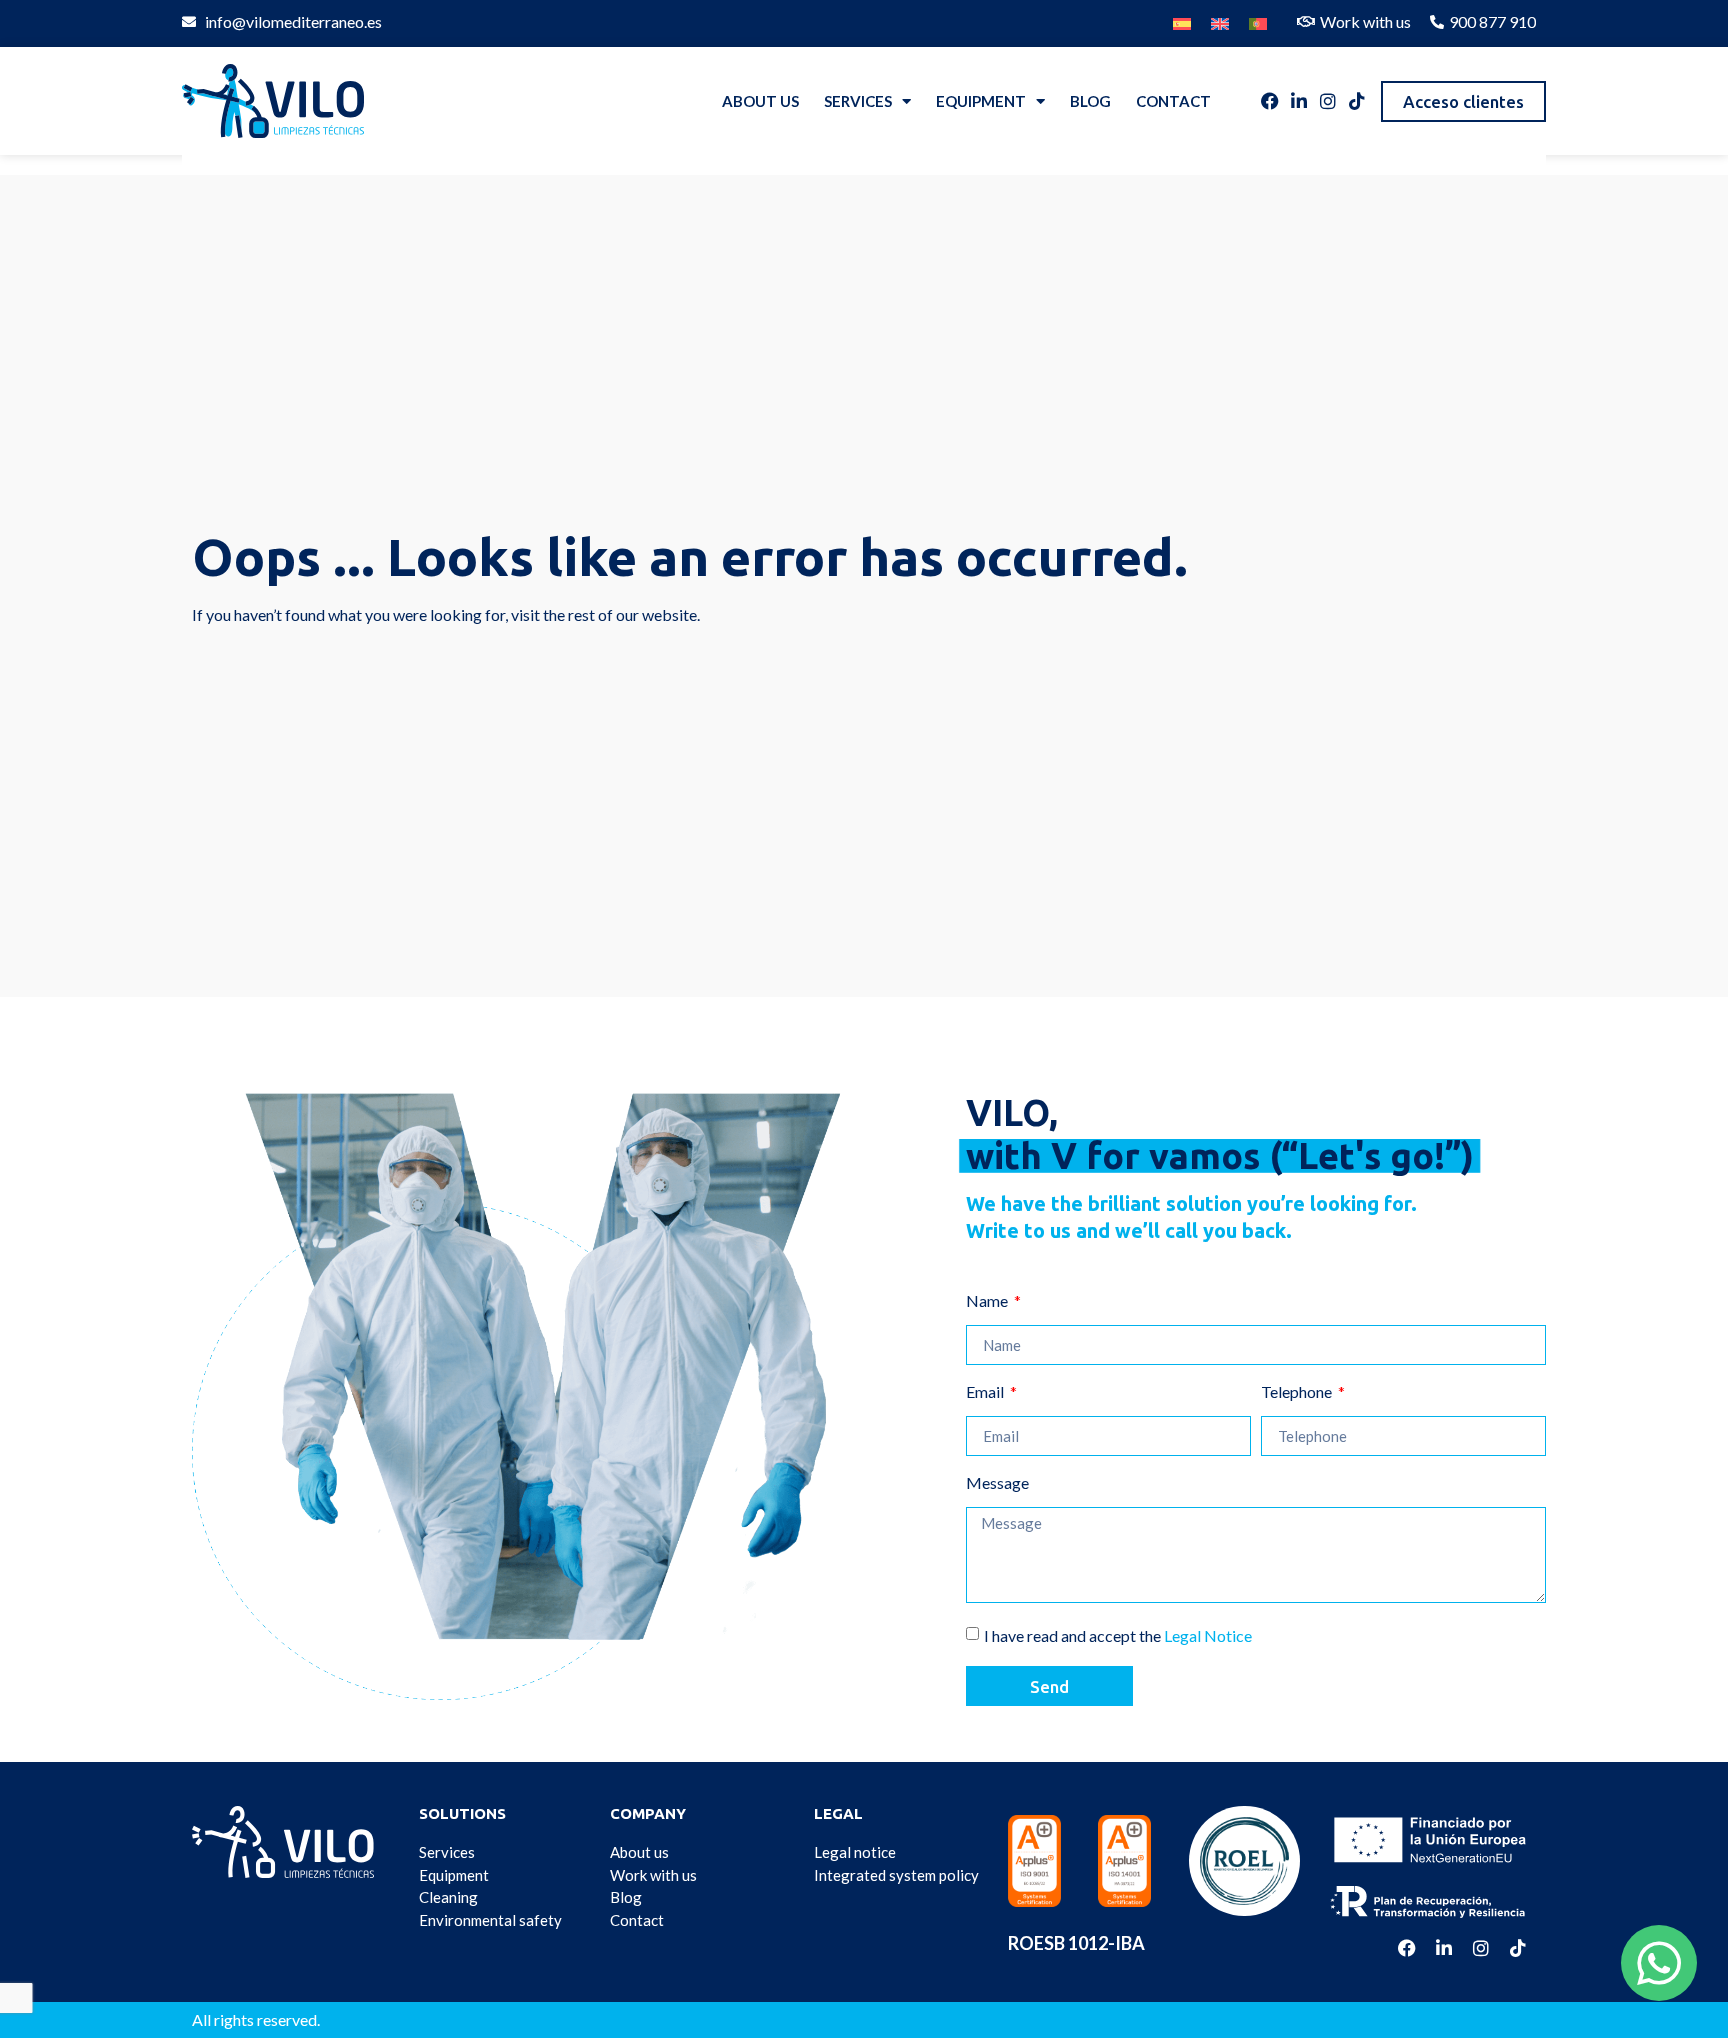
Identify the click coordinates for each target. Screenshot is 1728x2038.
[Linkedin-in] (1299, 101)
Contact (1173, 101)
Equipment (981, 101)
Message (997, 1483)
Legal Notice (1208, 1635)
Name (988, 1301)
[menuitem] (1182, 19)
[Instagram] (1328, 101)
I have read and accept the (1118, 1635)
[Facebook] (1270, 101)
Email (986, 1392)
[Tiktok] (1357, 101)
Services (858, 101)
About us (760, 101)
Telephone (1298, 1392)
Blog (1090, 101)
